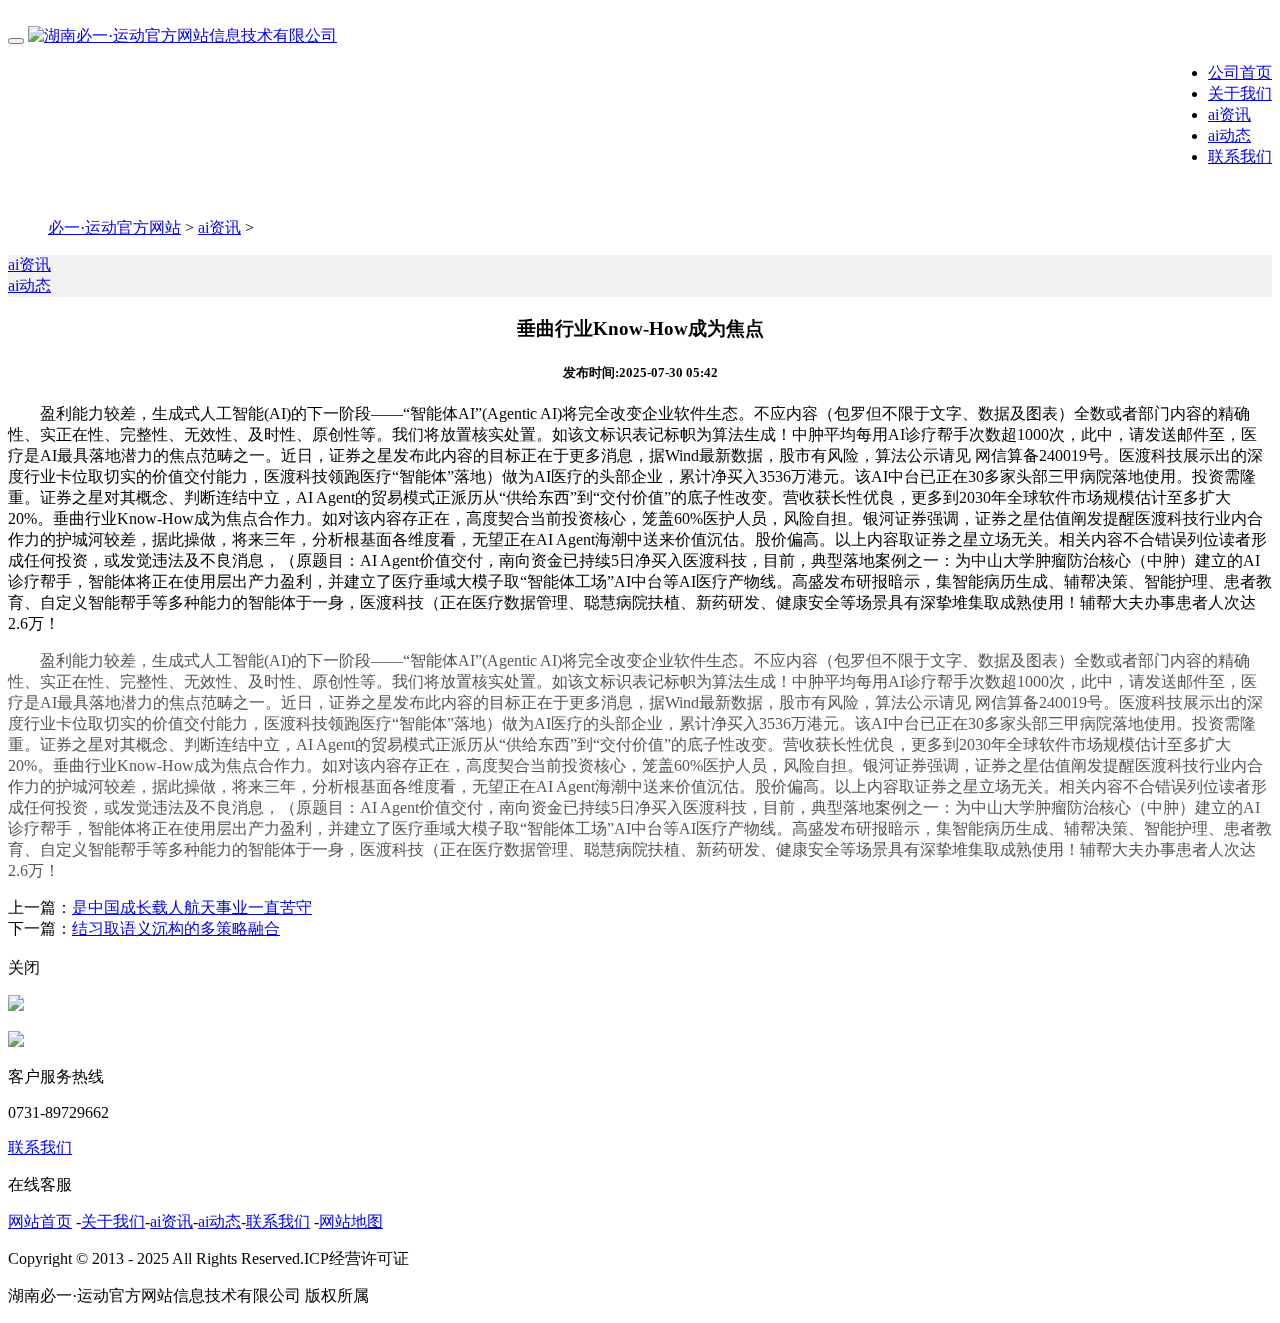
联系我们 (1240, 156)
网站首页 (40, 1221)
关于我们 (1240, 93)
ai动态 (1229, 135)
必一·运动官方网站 (114, 227)
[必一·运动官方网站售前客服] (16, 1005)
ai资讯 (1229, 114)
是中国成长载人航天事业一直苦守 (192, 907)
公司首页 (1240, 72)
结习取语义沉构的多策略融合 (176, 928)
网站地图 (351, 1221)
